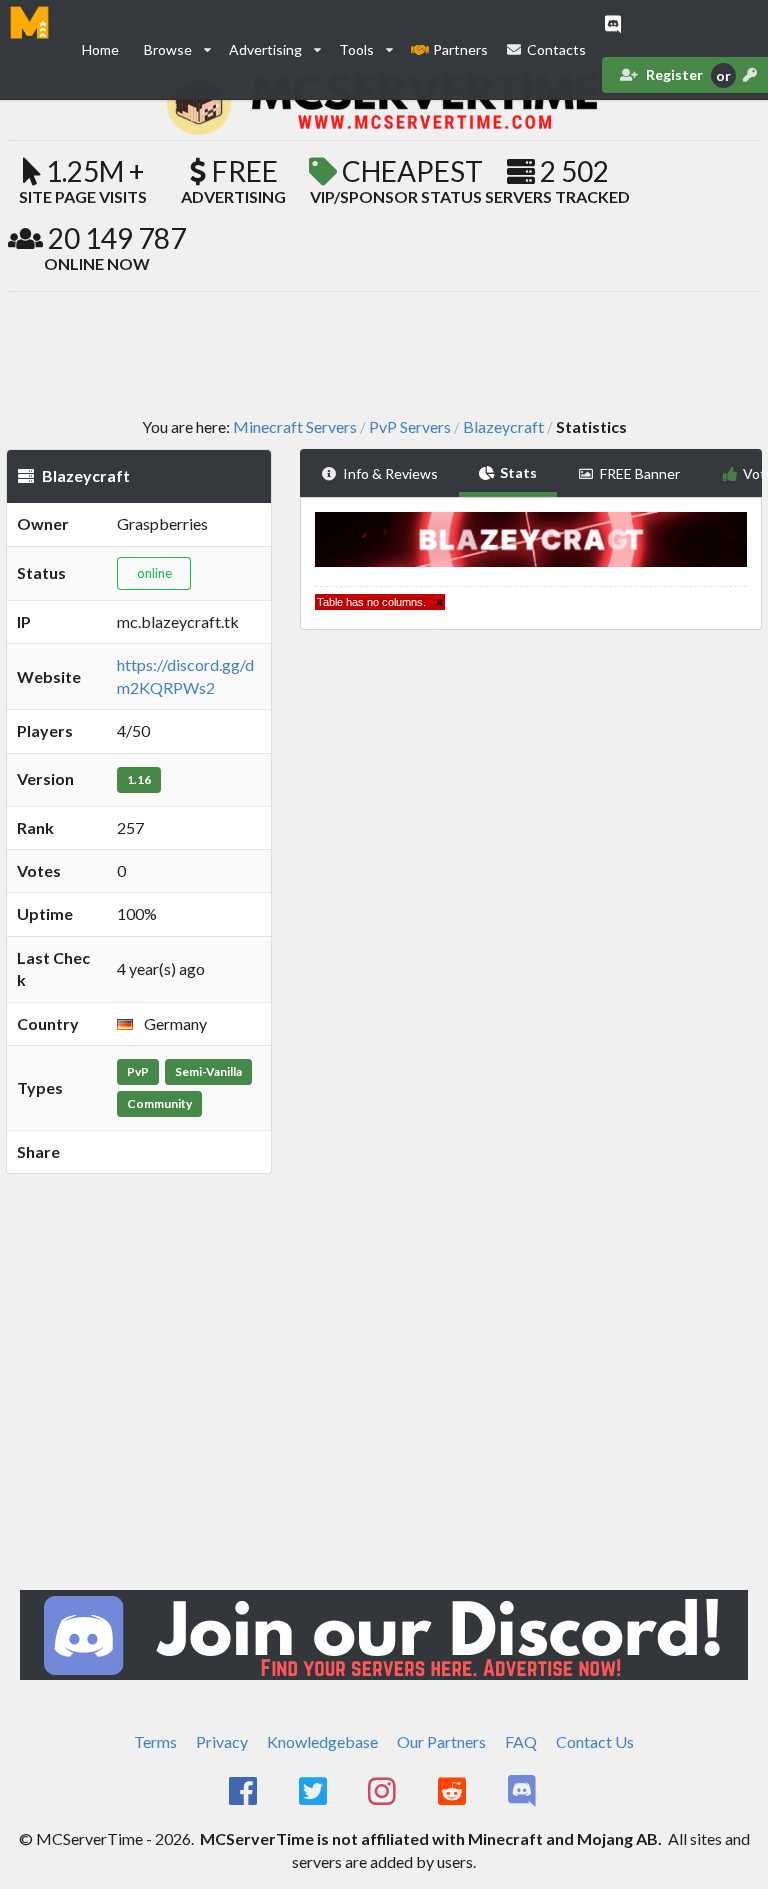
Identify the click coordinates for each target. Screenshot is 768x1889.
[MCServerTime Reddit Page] (453, 1792)
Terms (155, 1741)
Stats (518, 472)
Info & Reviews (390, 473)
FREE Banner (640, 473)
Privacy (222, 1741)
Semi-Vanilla (208, 1071)
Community (159, 1103)
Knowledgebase (322, 1741)
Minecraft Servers (295, 427)
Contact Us (595, 1741)
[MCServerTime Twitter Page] (314, 1792)
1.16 (139, 779)
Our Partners (441, 1741)
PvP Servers (410, 427)
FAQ (521, 1741)
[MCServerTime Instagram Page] (384, 1792)
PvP (138, 1071)
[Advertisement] (384, 353)
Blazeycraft (503, 427)
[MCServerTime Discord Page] (523, 1792)
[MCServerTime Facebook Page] (244, 1792)
